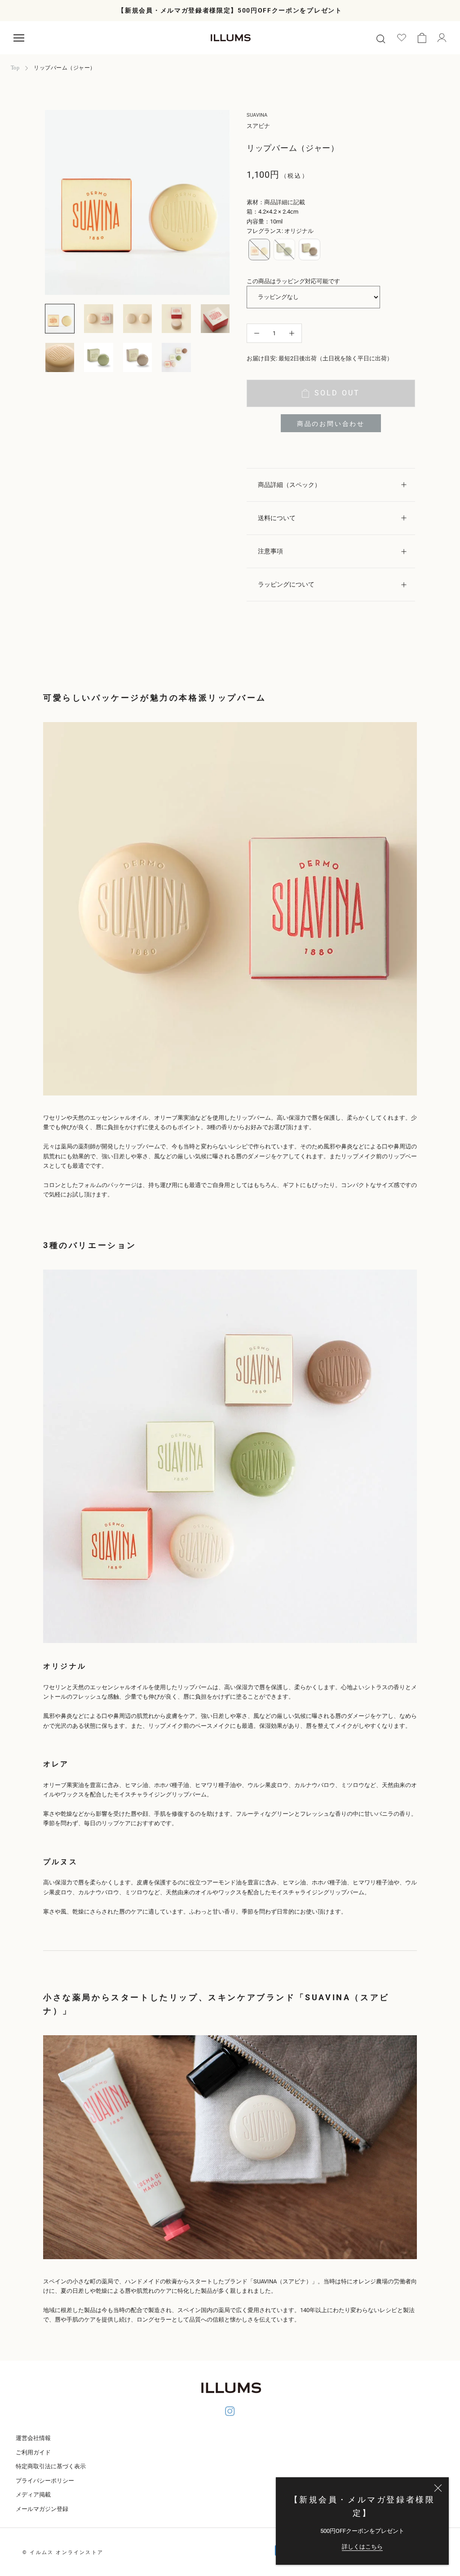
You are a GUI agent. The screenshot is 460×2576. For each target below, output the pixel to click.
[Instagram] (230, 2413)
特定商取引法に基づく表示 (51, 2466)
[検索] (381, 38)
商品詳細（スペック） (289, 485)
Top (15, 68)
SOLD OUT (337, 393)
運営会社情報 (33, 2438)
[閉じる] (438, 2488)
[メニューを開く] (19, 38)
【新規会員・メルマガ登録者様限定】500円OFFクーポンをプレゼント (230, 10)
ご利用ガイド (33, 2452)
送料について (277, 518)
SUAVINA (257, 115)
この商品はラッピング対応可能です (293, 281)
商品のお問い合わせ (331, 424)
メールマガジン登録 (42, 2509)
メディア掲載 (33, 2495)
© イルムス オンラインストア (63, 2552)
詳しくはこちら (362, 2547)
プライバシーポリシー (45, 2481)
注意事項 (270, 551)
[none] (259, 250)
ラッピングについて (286, 584)
